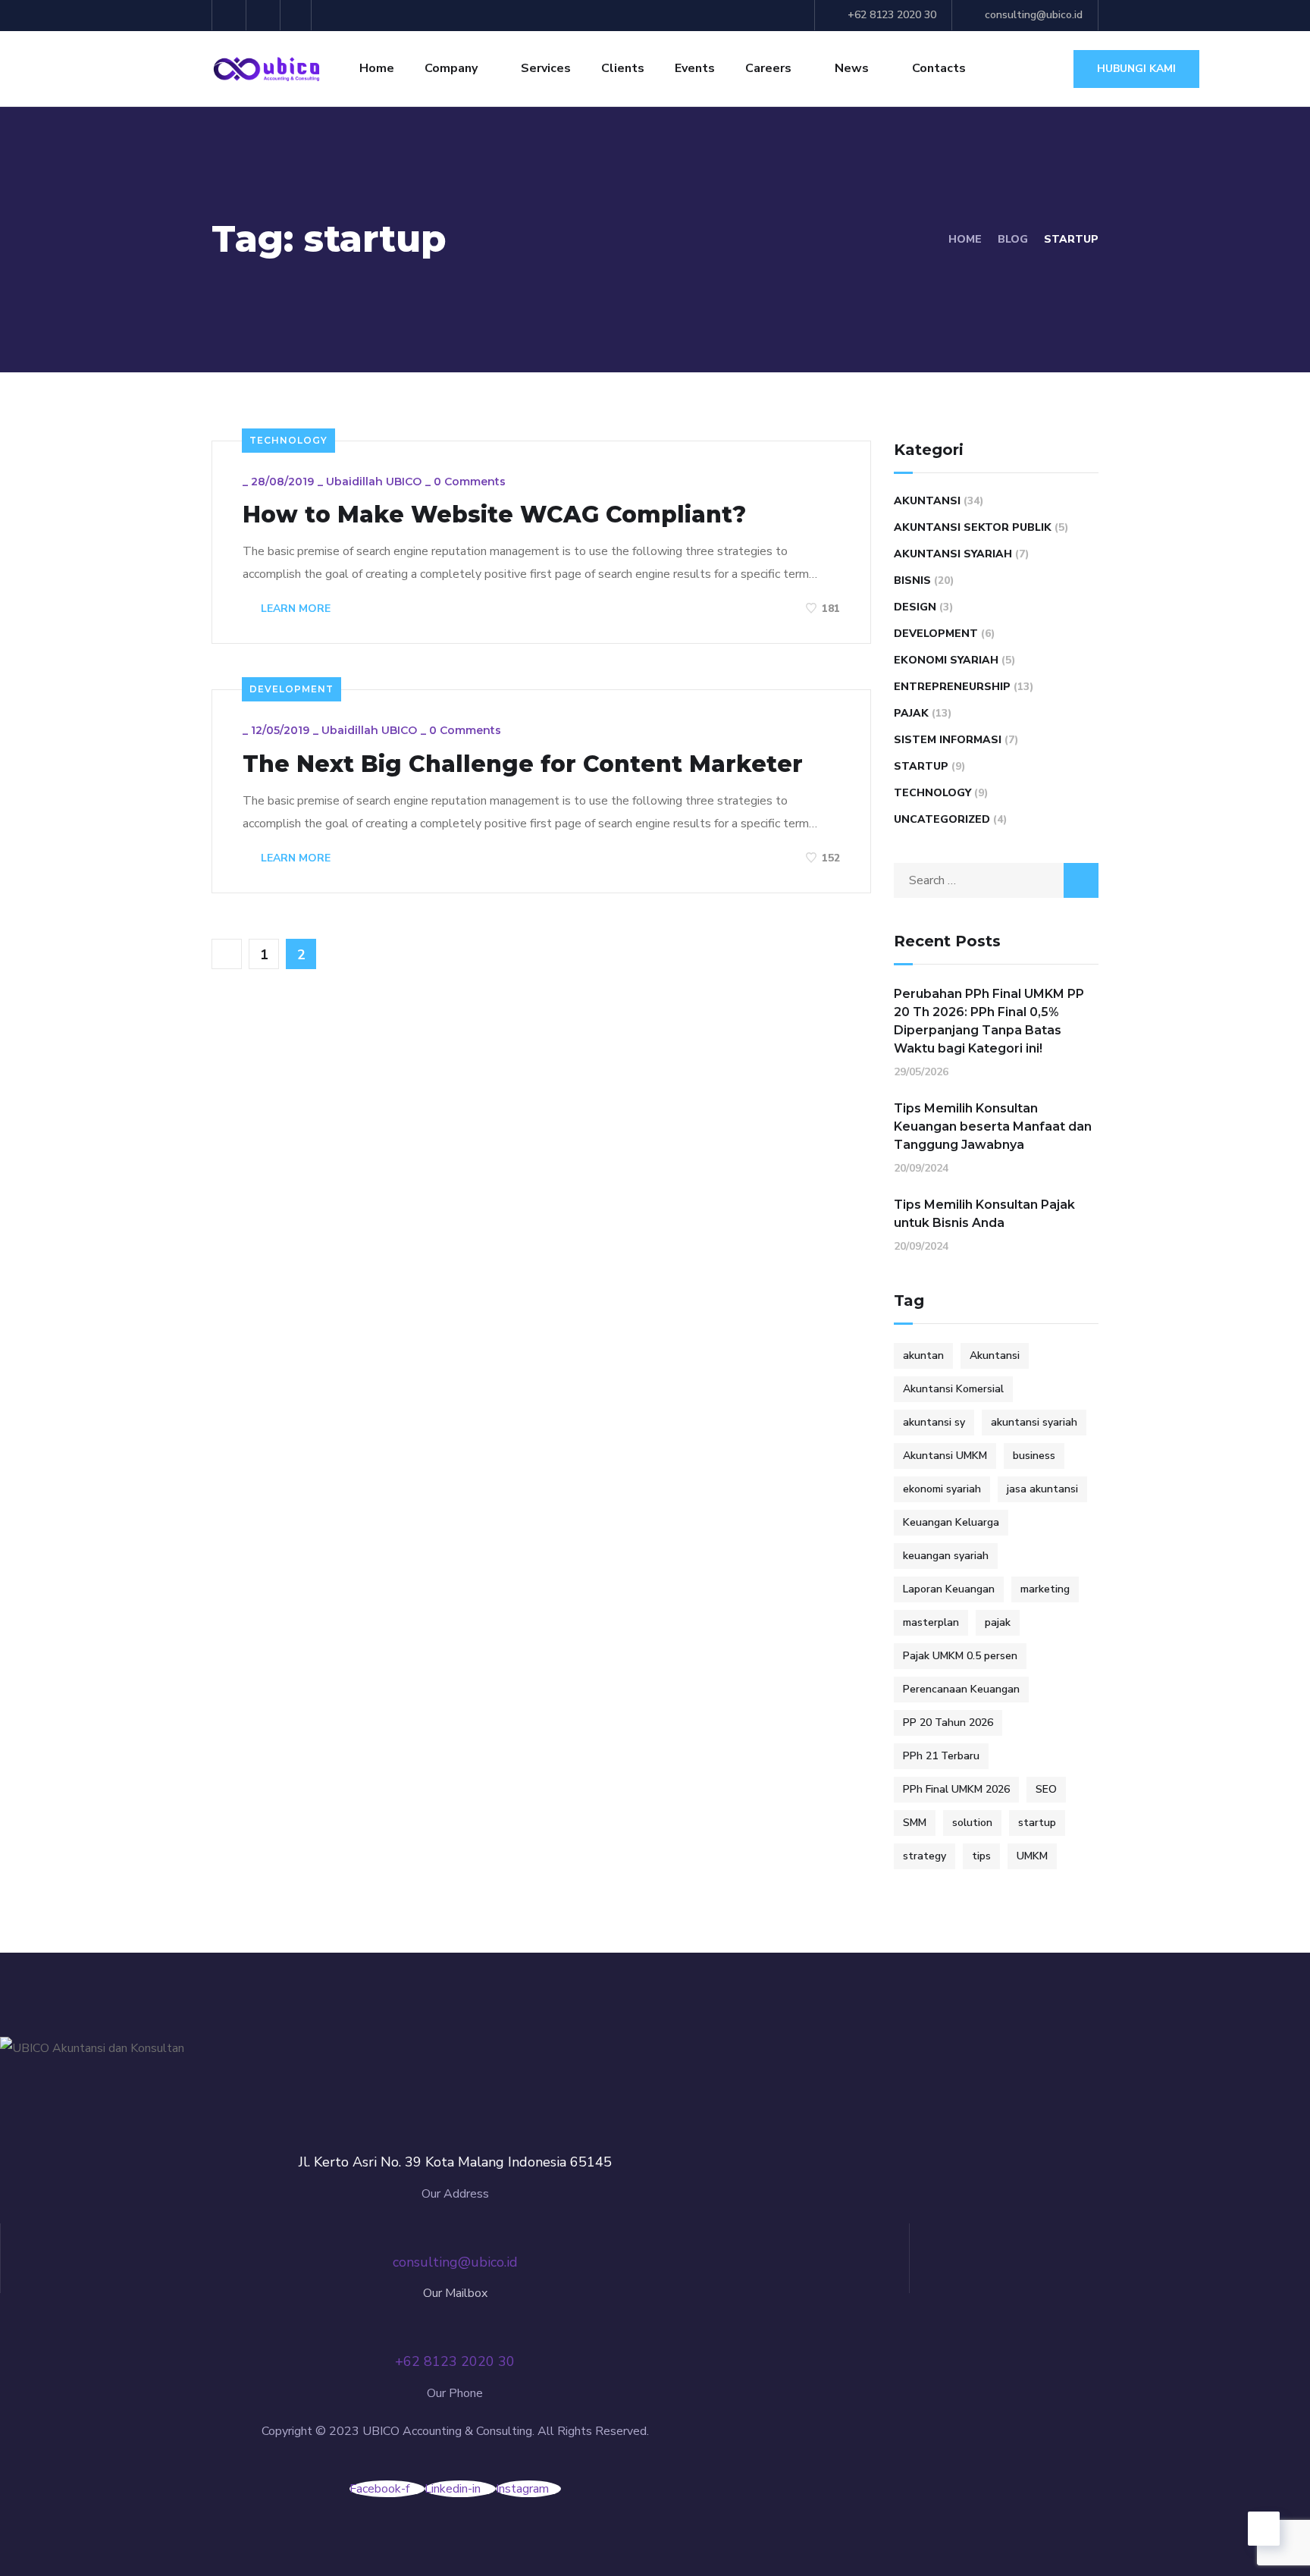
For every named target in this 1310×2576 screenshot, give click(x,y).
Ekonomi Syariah (946, 660)
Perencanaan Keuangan (961, 1689)
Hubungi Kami (1136, 69)
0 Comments (470, 482)
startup (1037, 1823)
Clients (623, 68)
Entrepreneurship (952, 687)
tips (981, 1856)
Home (377, 68)
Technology (288, 440)
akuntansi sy (934, 1422)
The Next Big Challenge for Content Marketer (523, 764)
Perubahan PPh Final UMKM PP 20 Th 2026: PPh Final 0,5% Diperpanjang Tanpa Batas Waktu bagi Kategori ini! (989, 1021)
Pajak (911, 713)
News (852, 68)
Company (451, 68)
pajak (998, 1622)
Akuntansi (927, 501)
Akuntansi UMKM (945, 1456)
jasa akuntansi (1042, 1489)
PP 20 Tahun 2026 (948, 1723)
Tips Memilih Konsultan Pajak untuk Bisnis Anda (984, 1214)
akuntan (923, 1355)
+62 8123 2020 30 (892, 15)
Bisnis (912, 580)
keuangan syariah (946, 1556)
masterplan (931, 1622)
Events (695, 68)
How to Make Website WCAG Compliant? (494, 515)
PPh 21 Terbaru (941, 1756)
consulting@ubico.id (1034, 15)
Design (915, 607)
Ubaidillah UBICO (374, 482)
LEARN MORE (294, 609)
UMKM (1032, 1856)
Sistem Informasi (948, 740)
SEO (1046, 1789)
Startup (921, 766)
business (1034, 1456)
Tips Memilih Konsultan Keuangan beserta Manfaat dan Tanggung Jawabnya (993, 1126)
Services (546, 68)
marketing (1045, 1589)
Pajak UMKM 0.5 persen (960, 1656)
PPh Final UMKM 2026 (956, 1789)
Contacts (939, 68)
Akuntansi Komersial (953, 1389)
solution (972, 1823)
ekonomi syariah (942, 1489)
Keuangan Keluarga (951, 1522)
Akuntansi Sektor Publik (973, 527)
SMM (915, 1823)
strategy (925, 1856)
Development (291, 689)
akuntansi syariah (1034, 1422)
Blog (1013, 239)
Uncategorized (942, 819)
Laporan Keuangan (949, 1589)
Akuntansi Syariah (953, 554)
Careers (768, 68)
